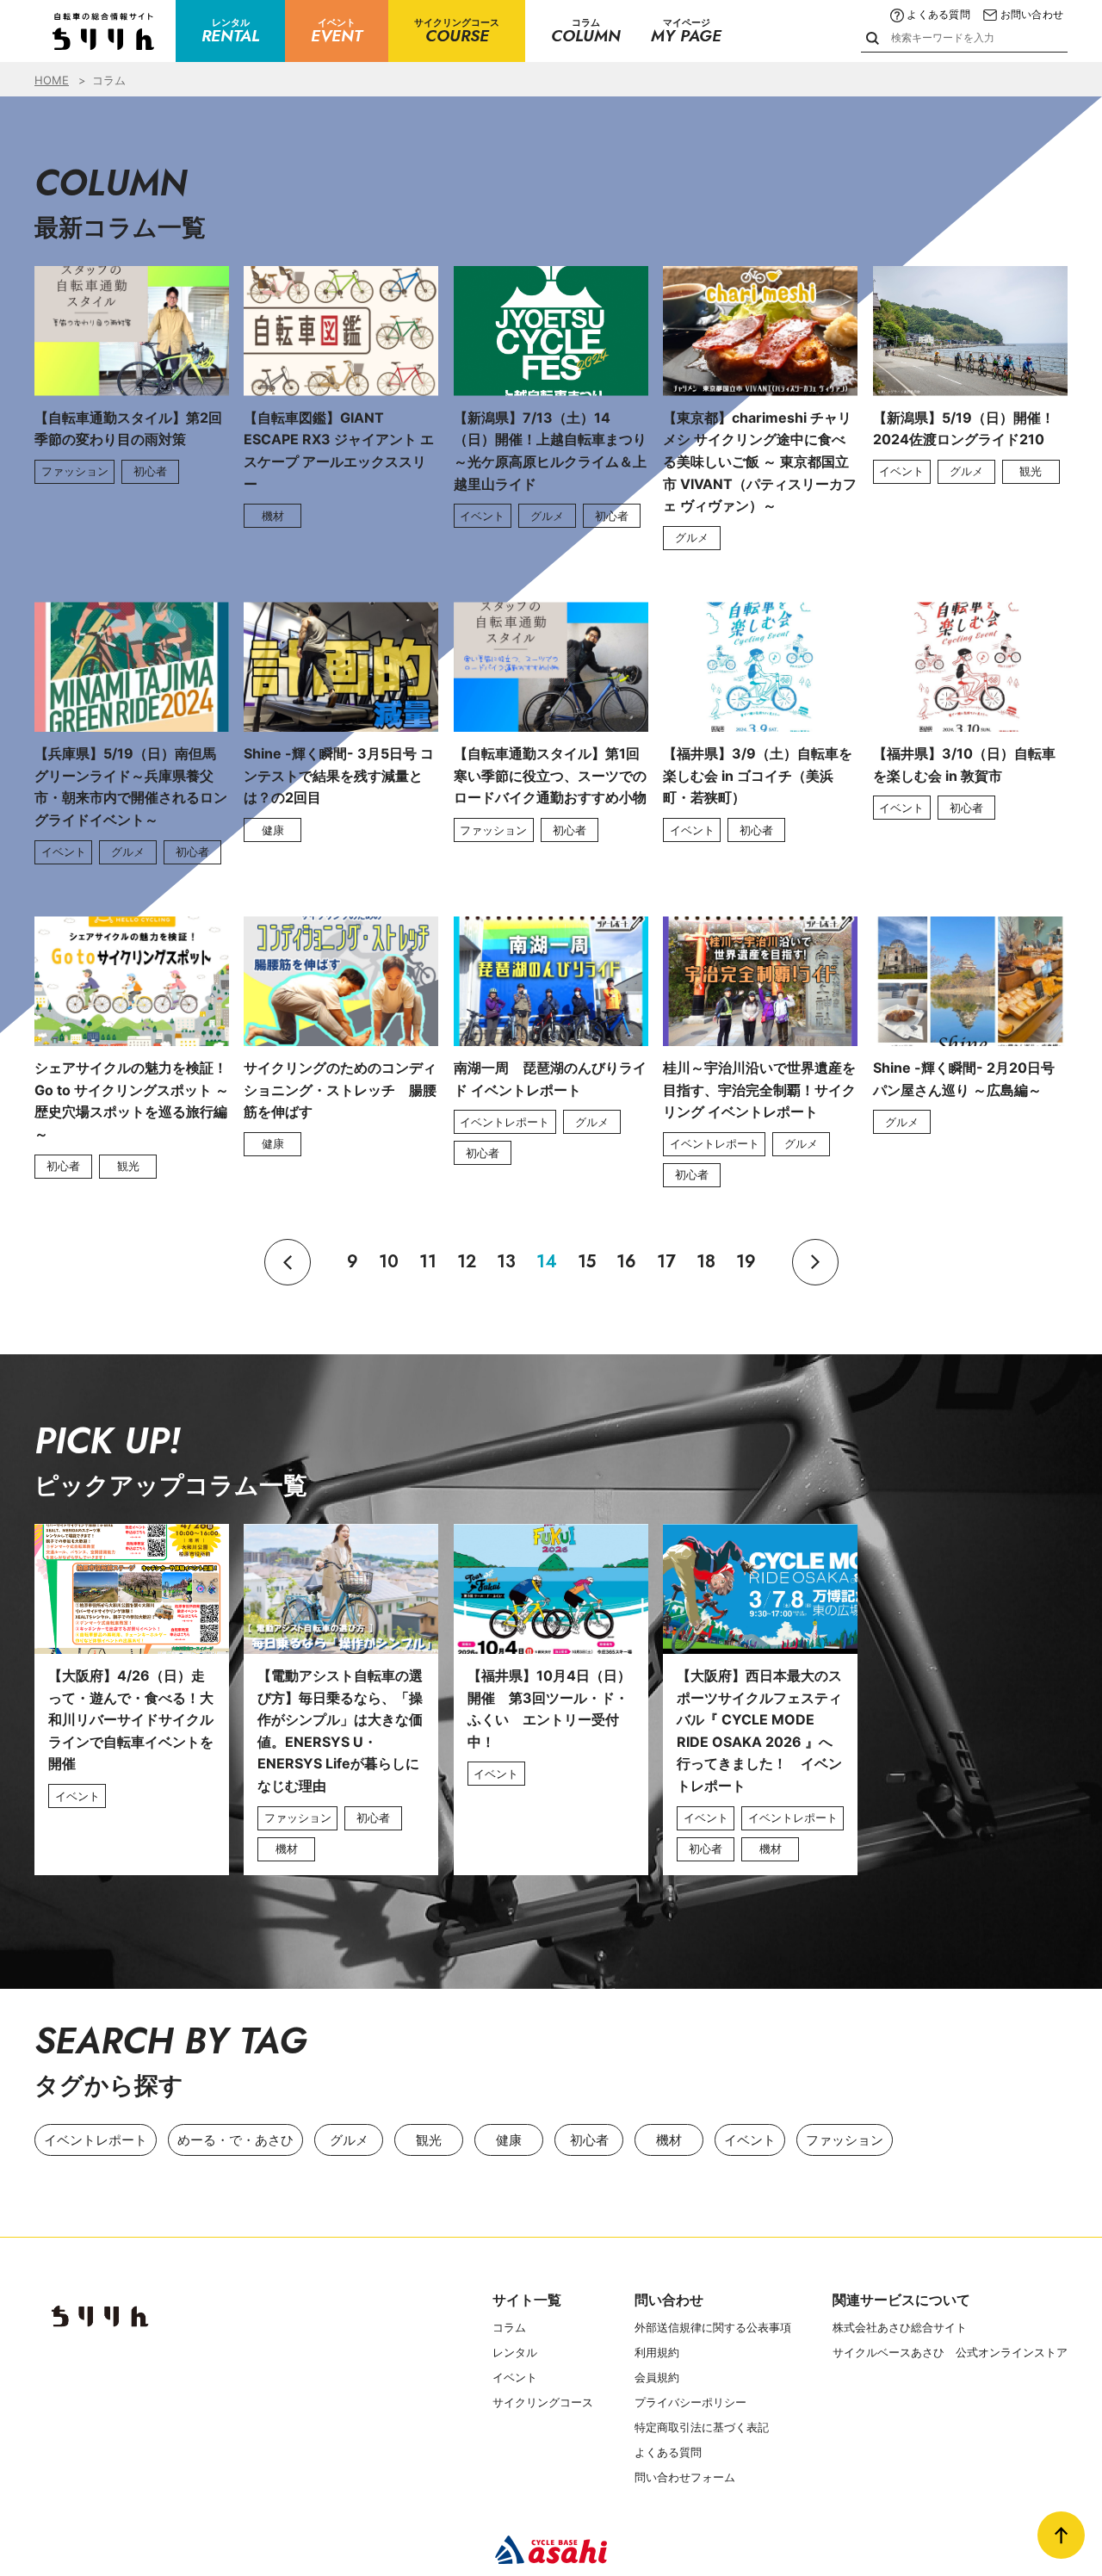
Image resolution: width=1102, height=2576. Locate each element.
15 (587, 1262)
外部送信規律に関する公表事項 (713, 2327)
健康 (509, 2140)
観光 (429, 2140)
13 (506, 1262)
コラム (509, 2327)
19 (746, 1262)
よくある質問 (938, 14)
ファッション (845, 2140)
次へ (815, 1262)
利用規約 (657, 2352)
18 (706, 1262)
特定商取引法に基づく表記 (702, 2427)
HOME (52, 80)
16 (626, 1262)
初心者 (589, 2140)
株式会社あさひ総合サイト (900, 2327)
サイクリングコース (543, 2402)
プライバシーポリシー (690, 2402)
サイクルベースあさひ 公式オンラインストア (950, 2352)
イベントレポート (96, 2140)
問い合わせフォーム (685, 2477)
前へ (288, 1262)
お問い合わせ (1032, 14)
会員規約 (657, 2377)
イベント (750, 2140)
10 (389, 1262)
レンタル (515, 2352)
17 (666, 1262)
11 (428, 1262)
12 (467, 1262)
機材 (669, 2140)
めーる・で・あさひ (235, 2140)
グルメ (349, 2140)
